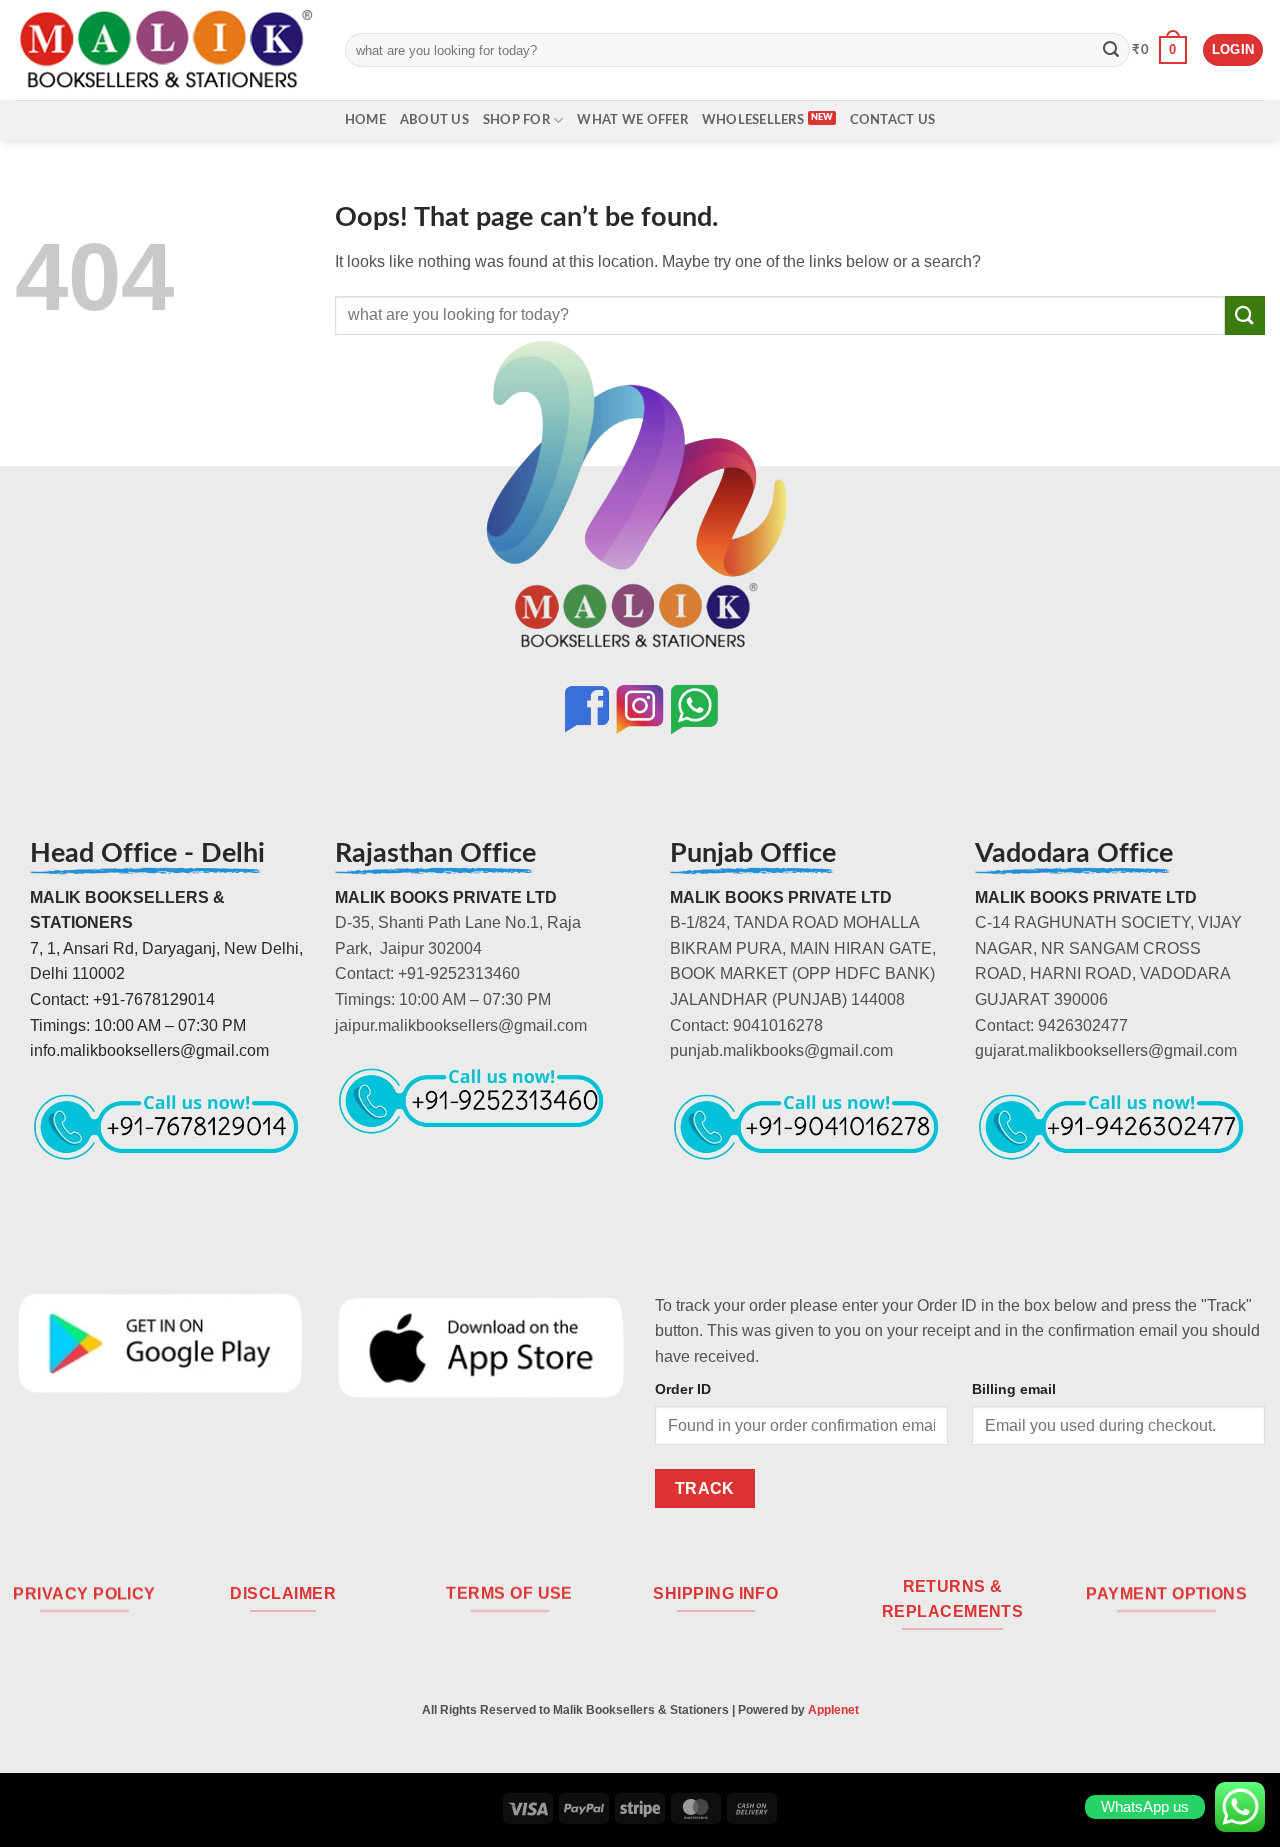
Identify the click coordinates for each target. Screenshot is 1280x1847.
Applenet (833, 1710)
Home (365, 120)
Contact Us (893, 120)
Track (705, 1488)
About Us (434, 120)
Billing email (1014, 1389)
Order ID (683, 1389)
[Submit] (1111, 50)
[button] (1159, 50)
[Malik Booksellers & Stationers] (165, 49)
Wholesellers (753, 120)
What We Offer (632, 120)
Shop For (516, 120)
